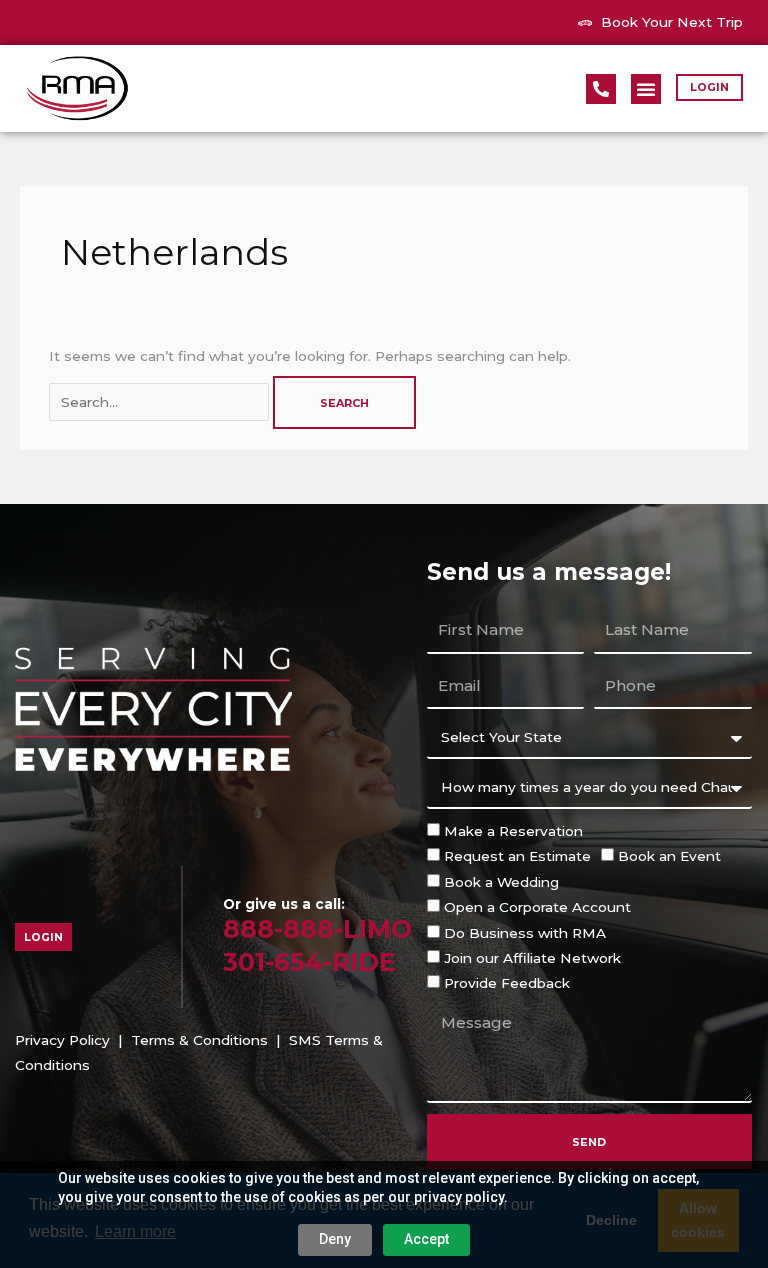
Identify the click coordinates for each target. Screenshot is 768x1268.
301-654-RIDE (309, 962)
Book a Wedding (501, 882)
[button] (646, 89)
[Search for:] (161, 402)
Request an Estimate (517, 856)
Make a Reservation (513, 831)
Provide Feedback (507, 983)
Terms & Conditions (199, 1040)
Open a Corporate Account (537, 907)
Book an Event (669, 856)
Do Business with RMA (525, 933)
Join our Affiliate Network (532, 958)
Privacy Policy (62, 1040)
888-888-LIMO (317, 929)
